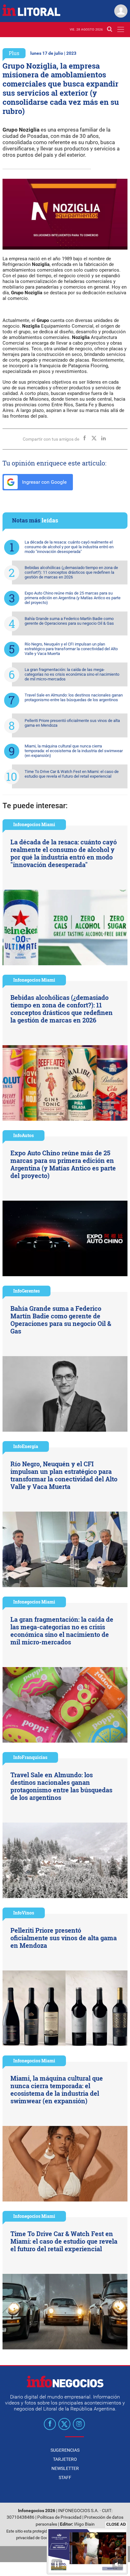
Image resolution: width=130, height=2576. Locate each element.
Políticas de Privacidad (59, 2517)
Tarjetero (65, 2459)
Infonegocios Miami (34, 824)
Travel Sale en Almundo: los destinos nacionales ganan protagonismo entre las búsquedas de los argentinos (74, 697)
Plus (14, 53)
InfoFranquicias (30, 1757)
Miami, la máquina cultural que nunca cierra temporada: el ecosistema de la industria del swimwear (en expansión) (74, 751)
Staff (65, 2477)
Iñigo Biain (84, 2524)
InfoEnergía (26, 1446)
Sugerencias (65, 2450)
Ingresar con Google (44, 482)
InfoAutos (24, 1135)
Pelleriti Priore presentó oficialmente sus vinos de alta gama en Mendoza (72, 723)
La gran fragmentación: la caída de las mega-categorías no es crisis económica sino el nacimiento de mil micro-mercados (72, 674)
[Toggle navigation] (121, 29)
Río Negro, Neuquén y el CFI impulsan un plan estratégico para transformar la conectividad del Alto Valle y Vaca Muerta (71, 649)
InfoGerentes (27, 1291)
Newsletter (65, 2468)
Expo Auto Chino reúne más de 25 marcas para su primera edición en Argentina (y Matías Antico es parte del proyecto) (73, 598)
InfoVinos (24, 1913)
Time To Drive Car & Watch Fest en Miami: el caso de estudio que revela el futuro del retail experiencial (72, 774)
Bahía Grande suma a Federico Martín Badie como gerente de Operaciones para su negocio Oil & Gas (69, 621)
